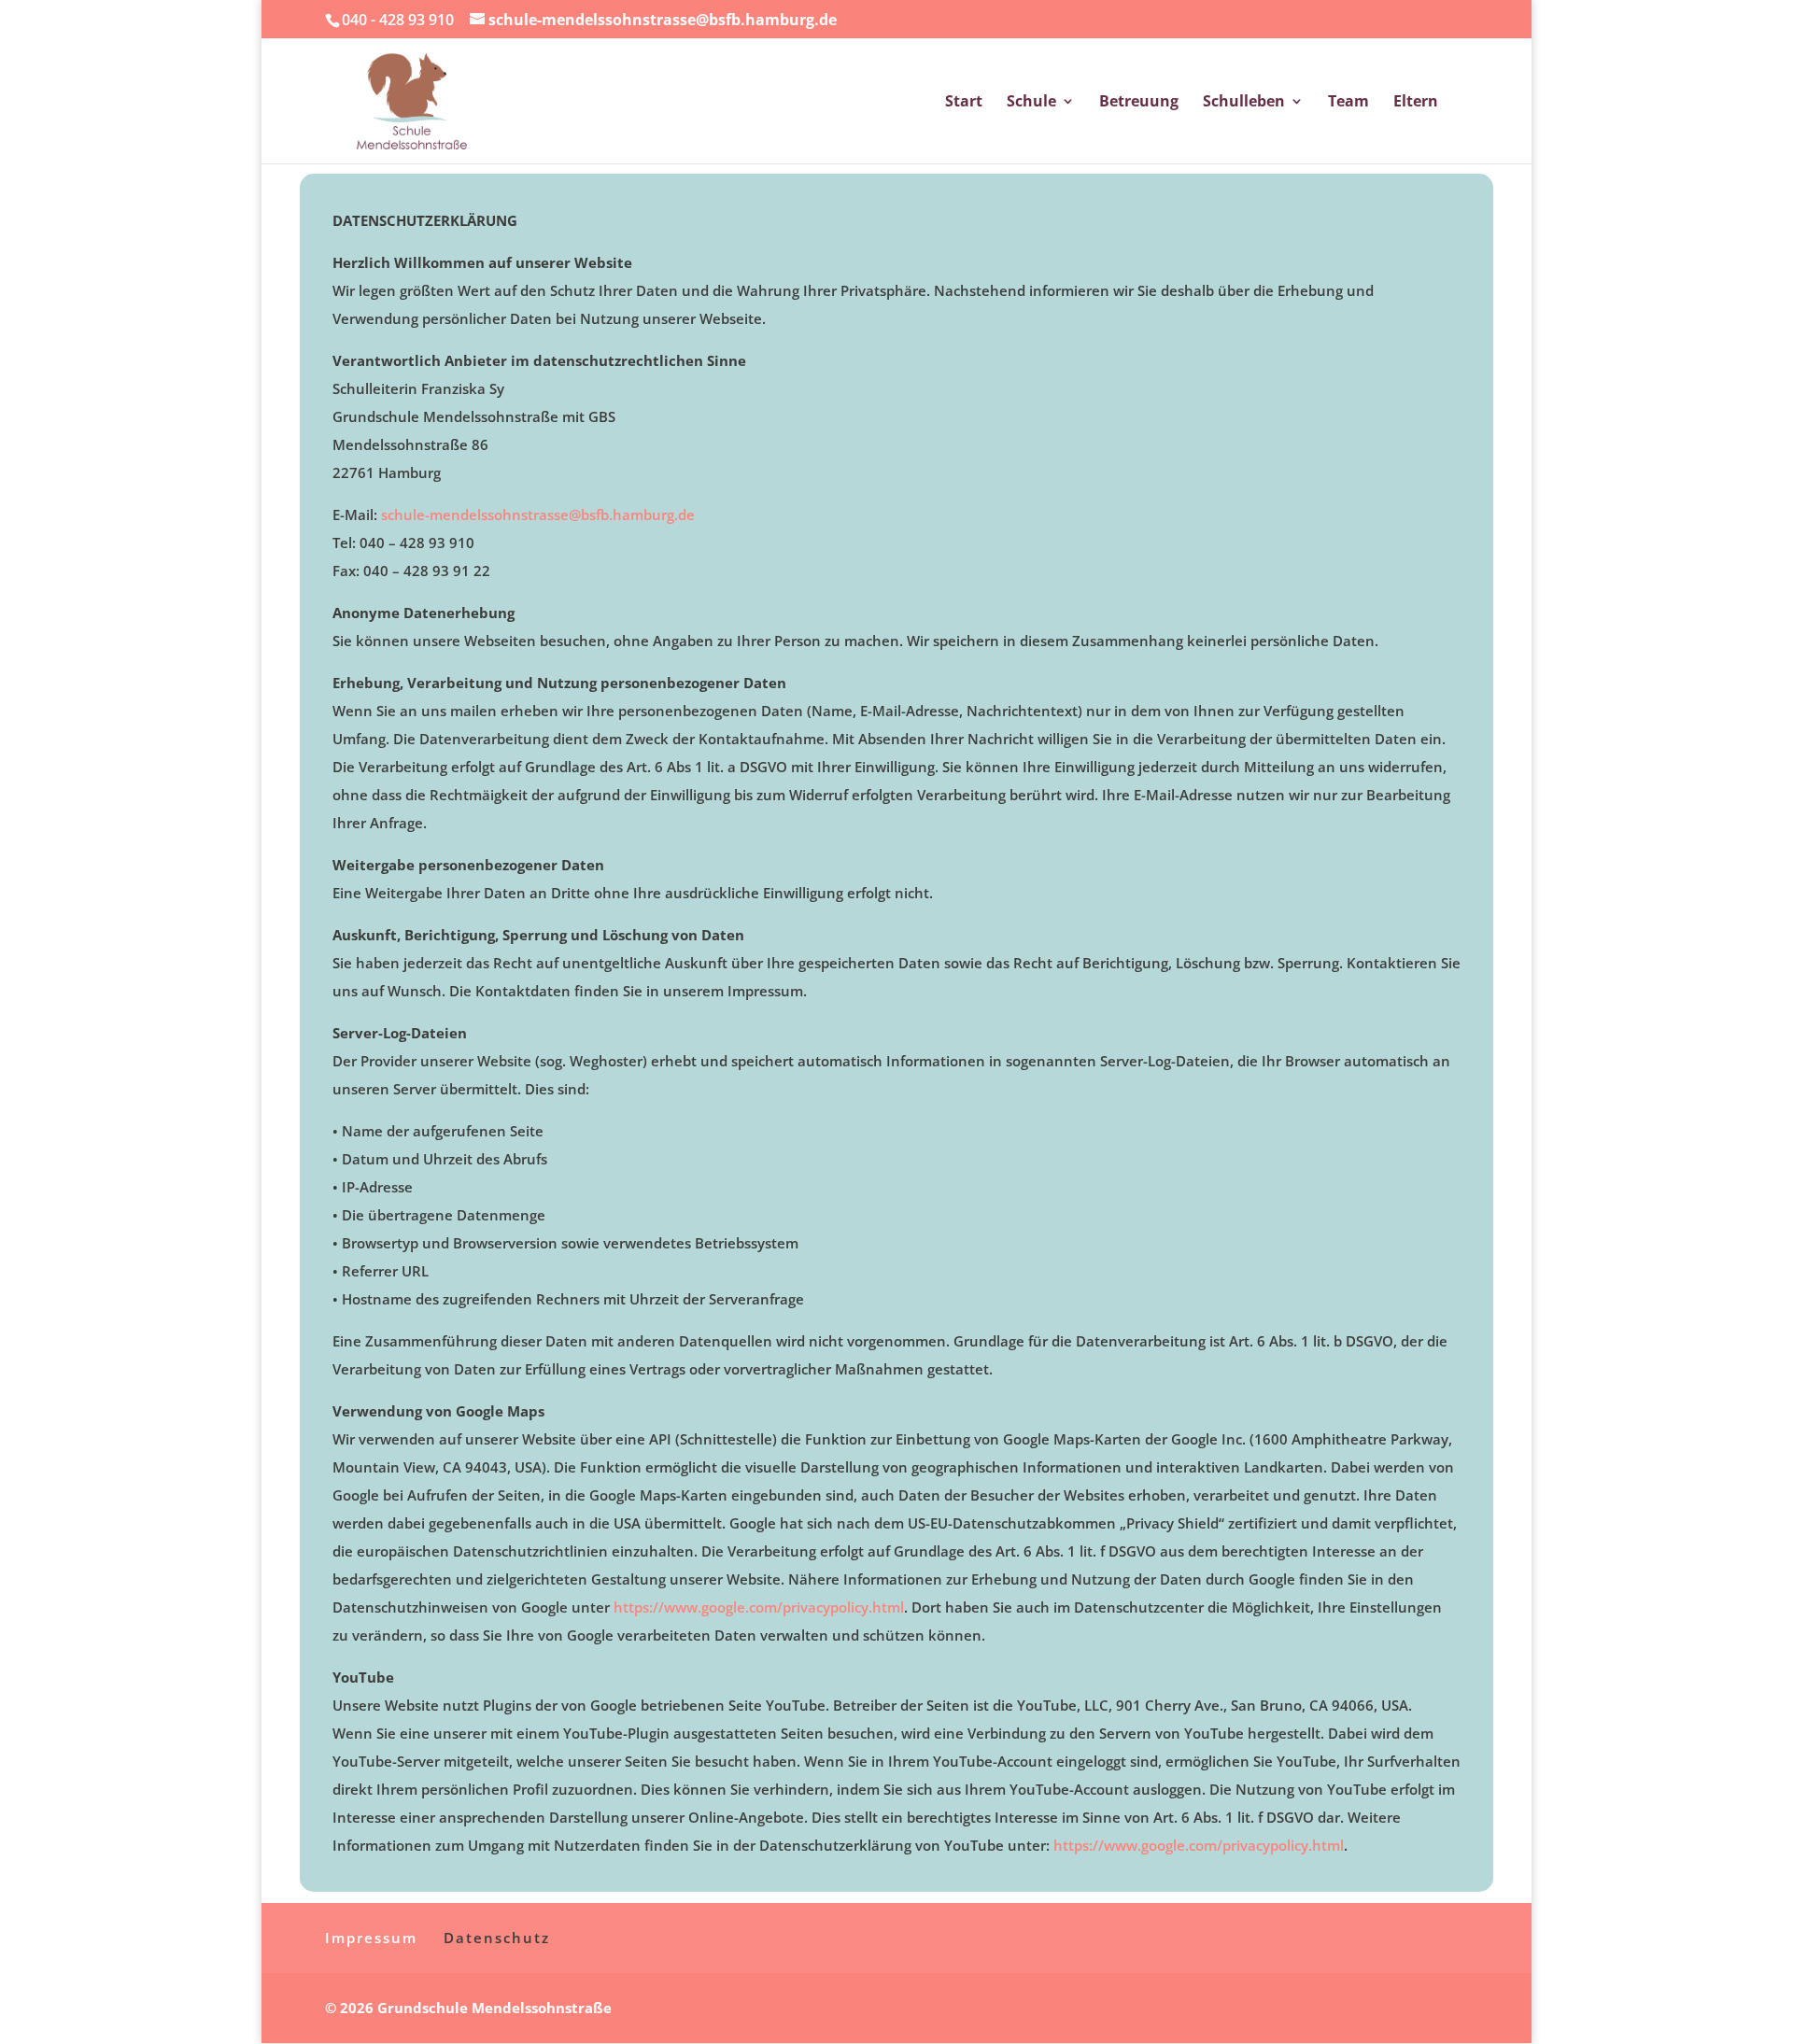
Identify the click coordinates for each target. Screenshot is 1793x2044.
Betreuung (1139, 103)
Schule (1031, 103)
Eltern (1416, 103)
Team (1348, 103)
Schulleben (1244, 103)
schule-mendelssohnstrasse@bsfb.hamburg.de (538, 515)
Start (964, 103)
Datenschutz (497, 1938)
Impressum (371, 1938)
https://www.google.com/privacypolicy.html (759, 1607)
